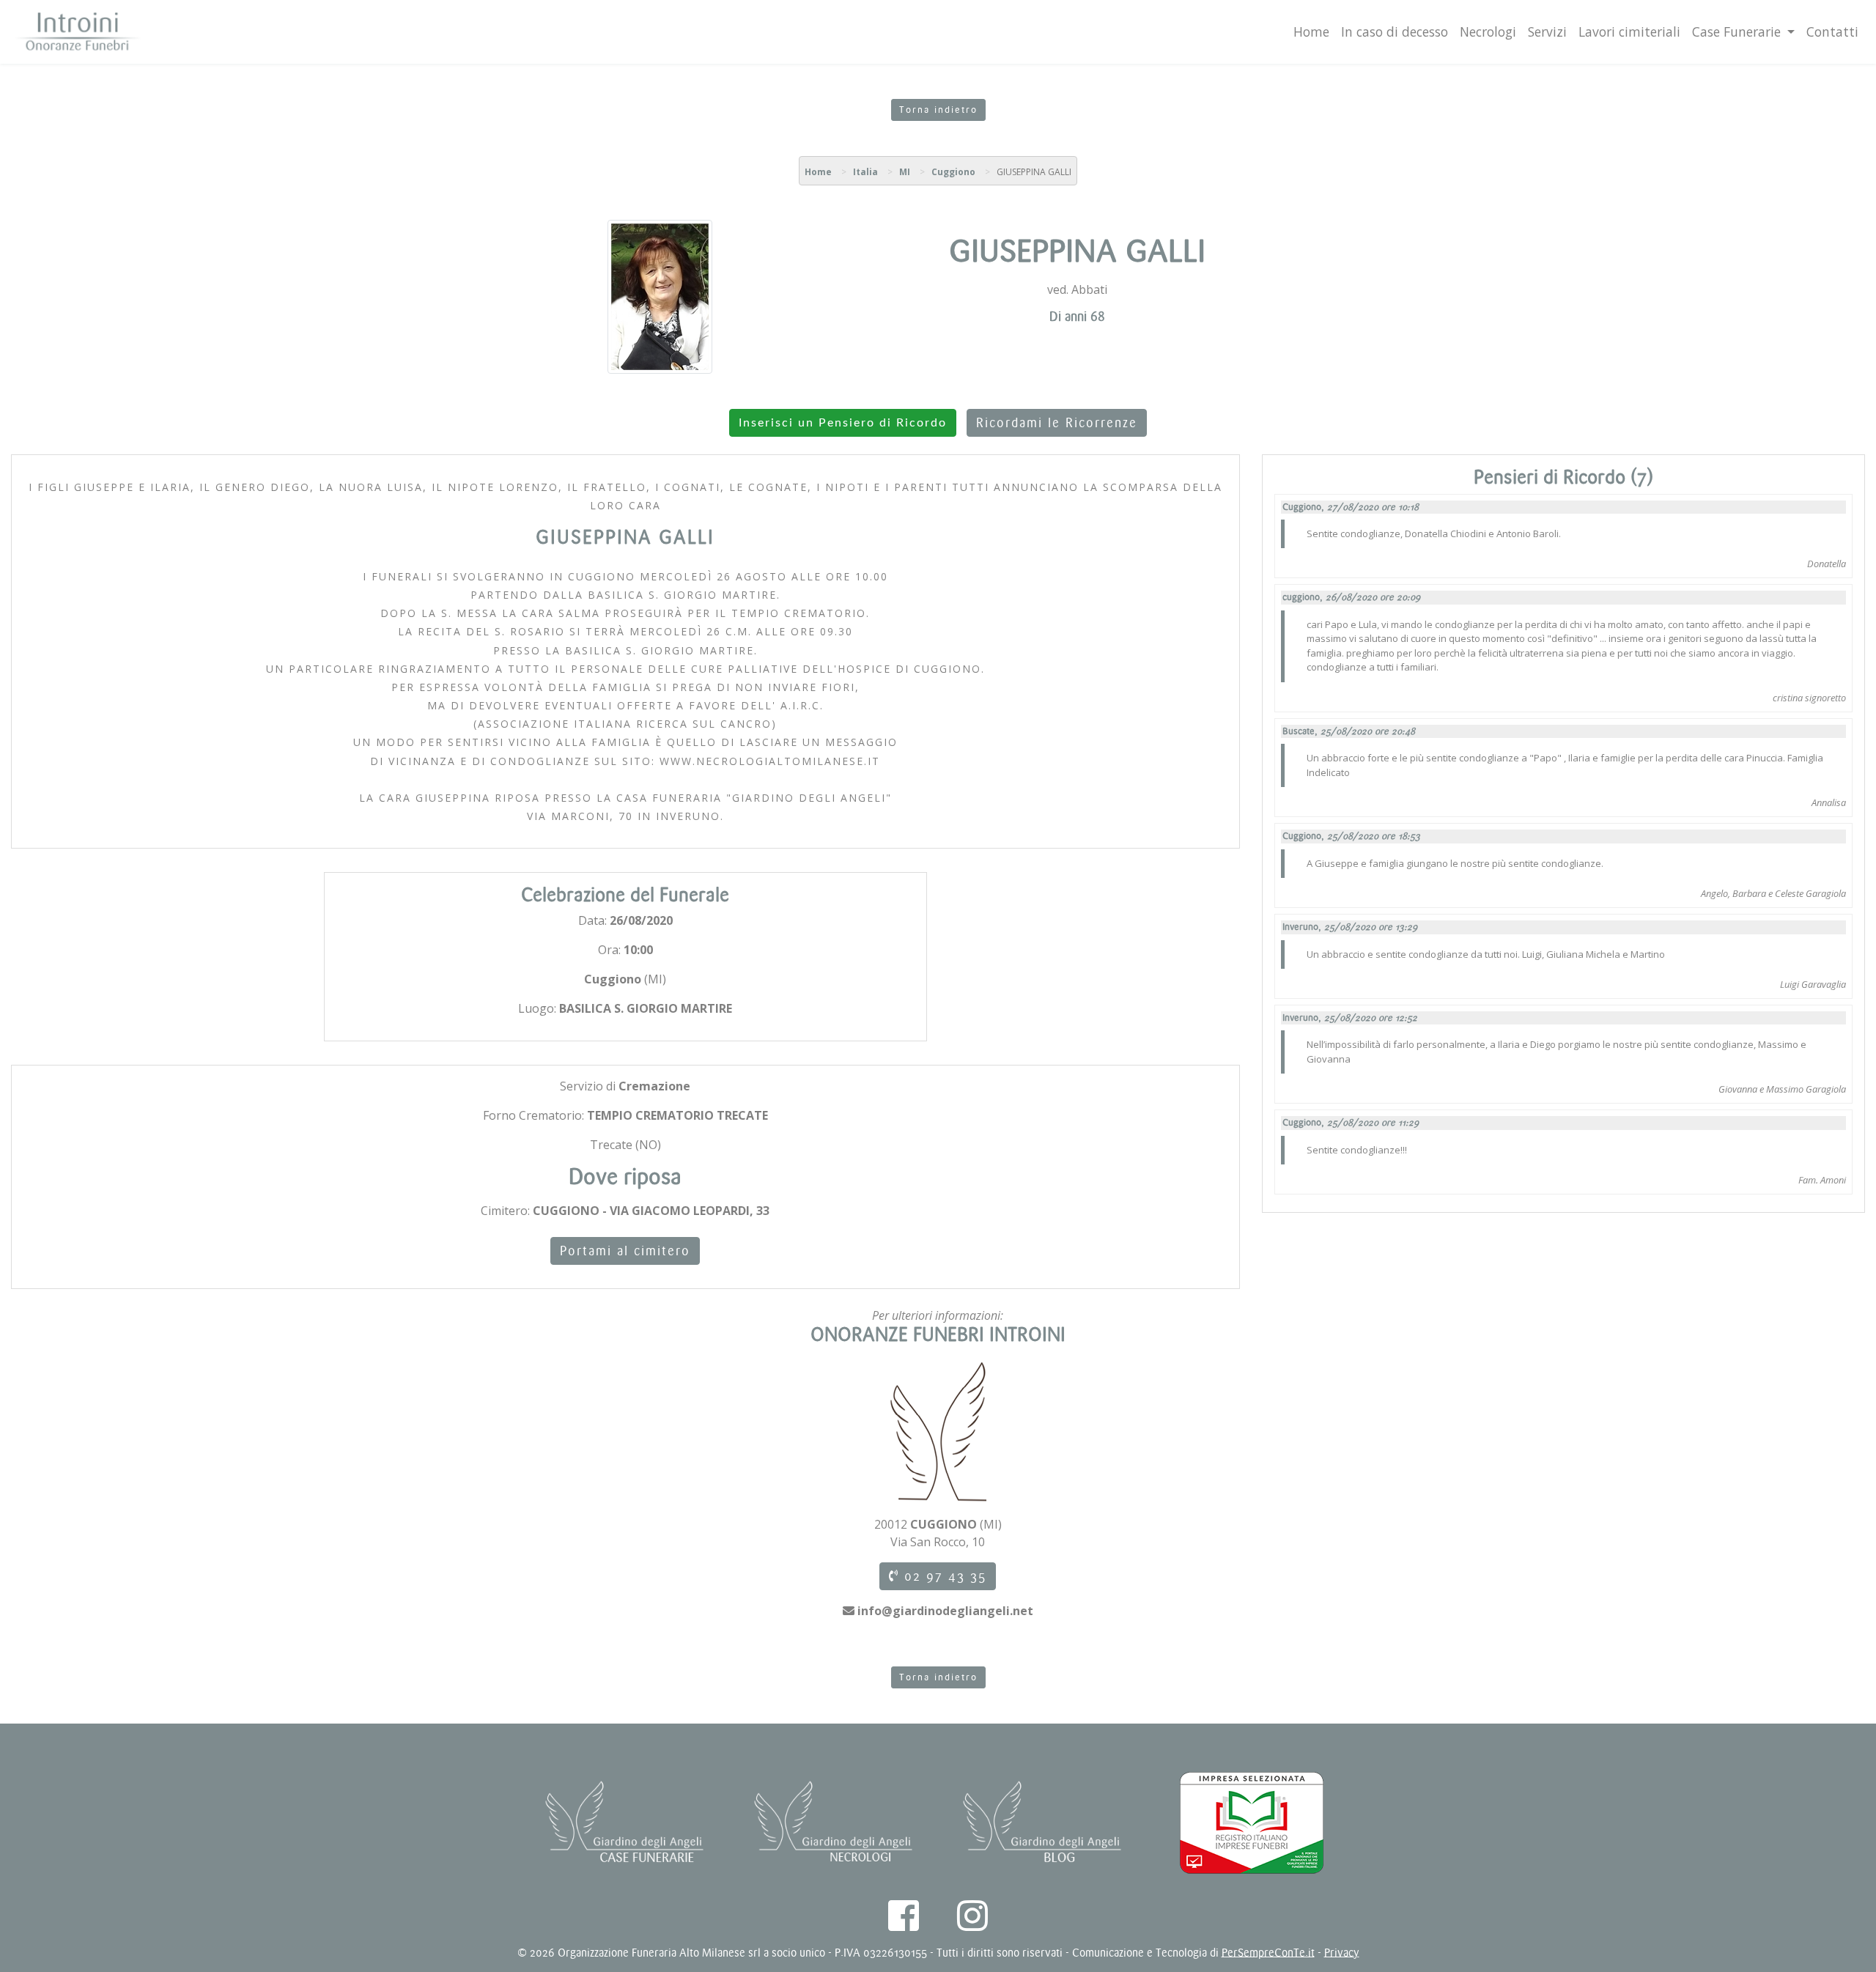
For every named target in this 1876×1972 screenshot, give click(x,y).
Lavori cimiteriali (1629, 32)
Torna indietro (938, 110)
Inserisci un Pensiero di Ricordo (843, 423)
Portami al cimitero (625, 1251)
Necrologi (1488, 32)
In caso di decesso (1395, 32)
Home (1311, 32)
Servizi (1547, 32)
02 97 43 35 (943, 1576)
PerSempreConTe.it (1268, 1953)
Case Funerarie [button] (1738, 32)
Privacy (1342, 1953)
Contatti (1832, 32)
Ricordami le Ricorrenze (1057, 423)
